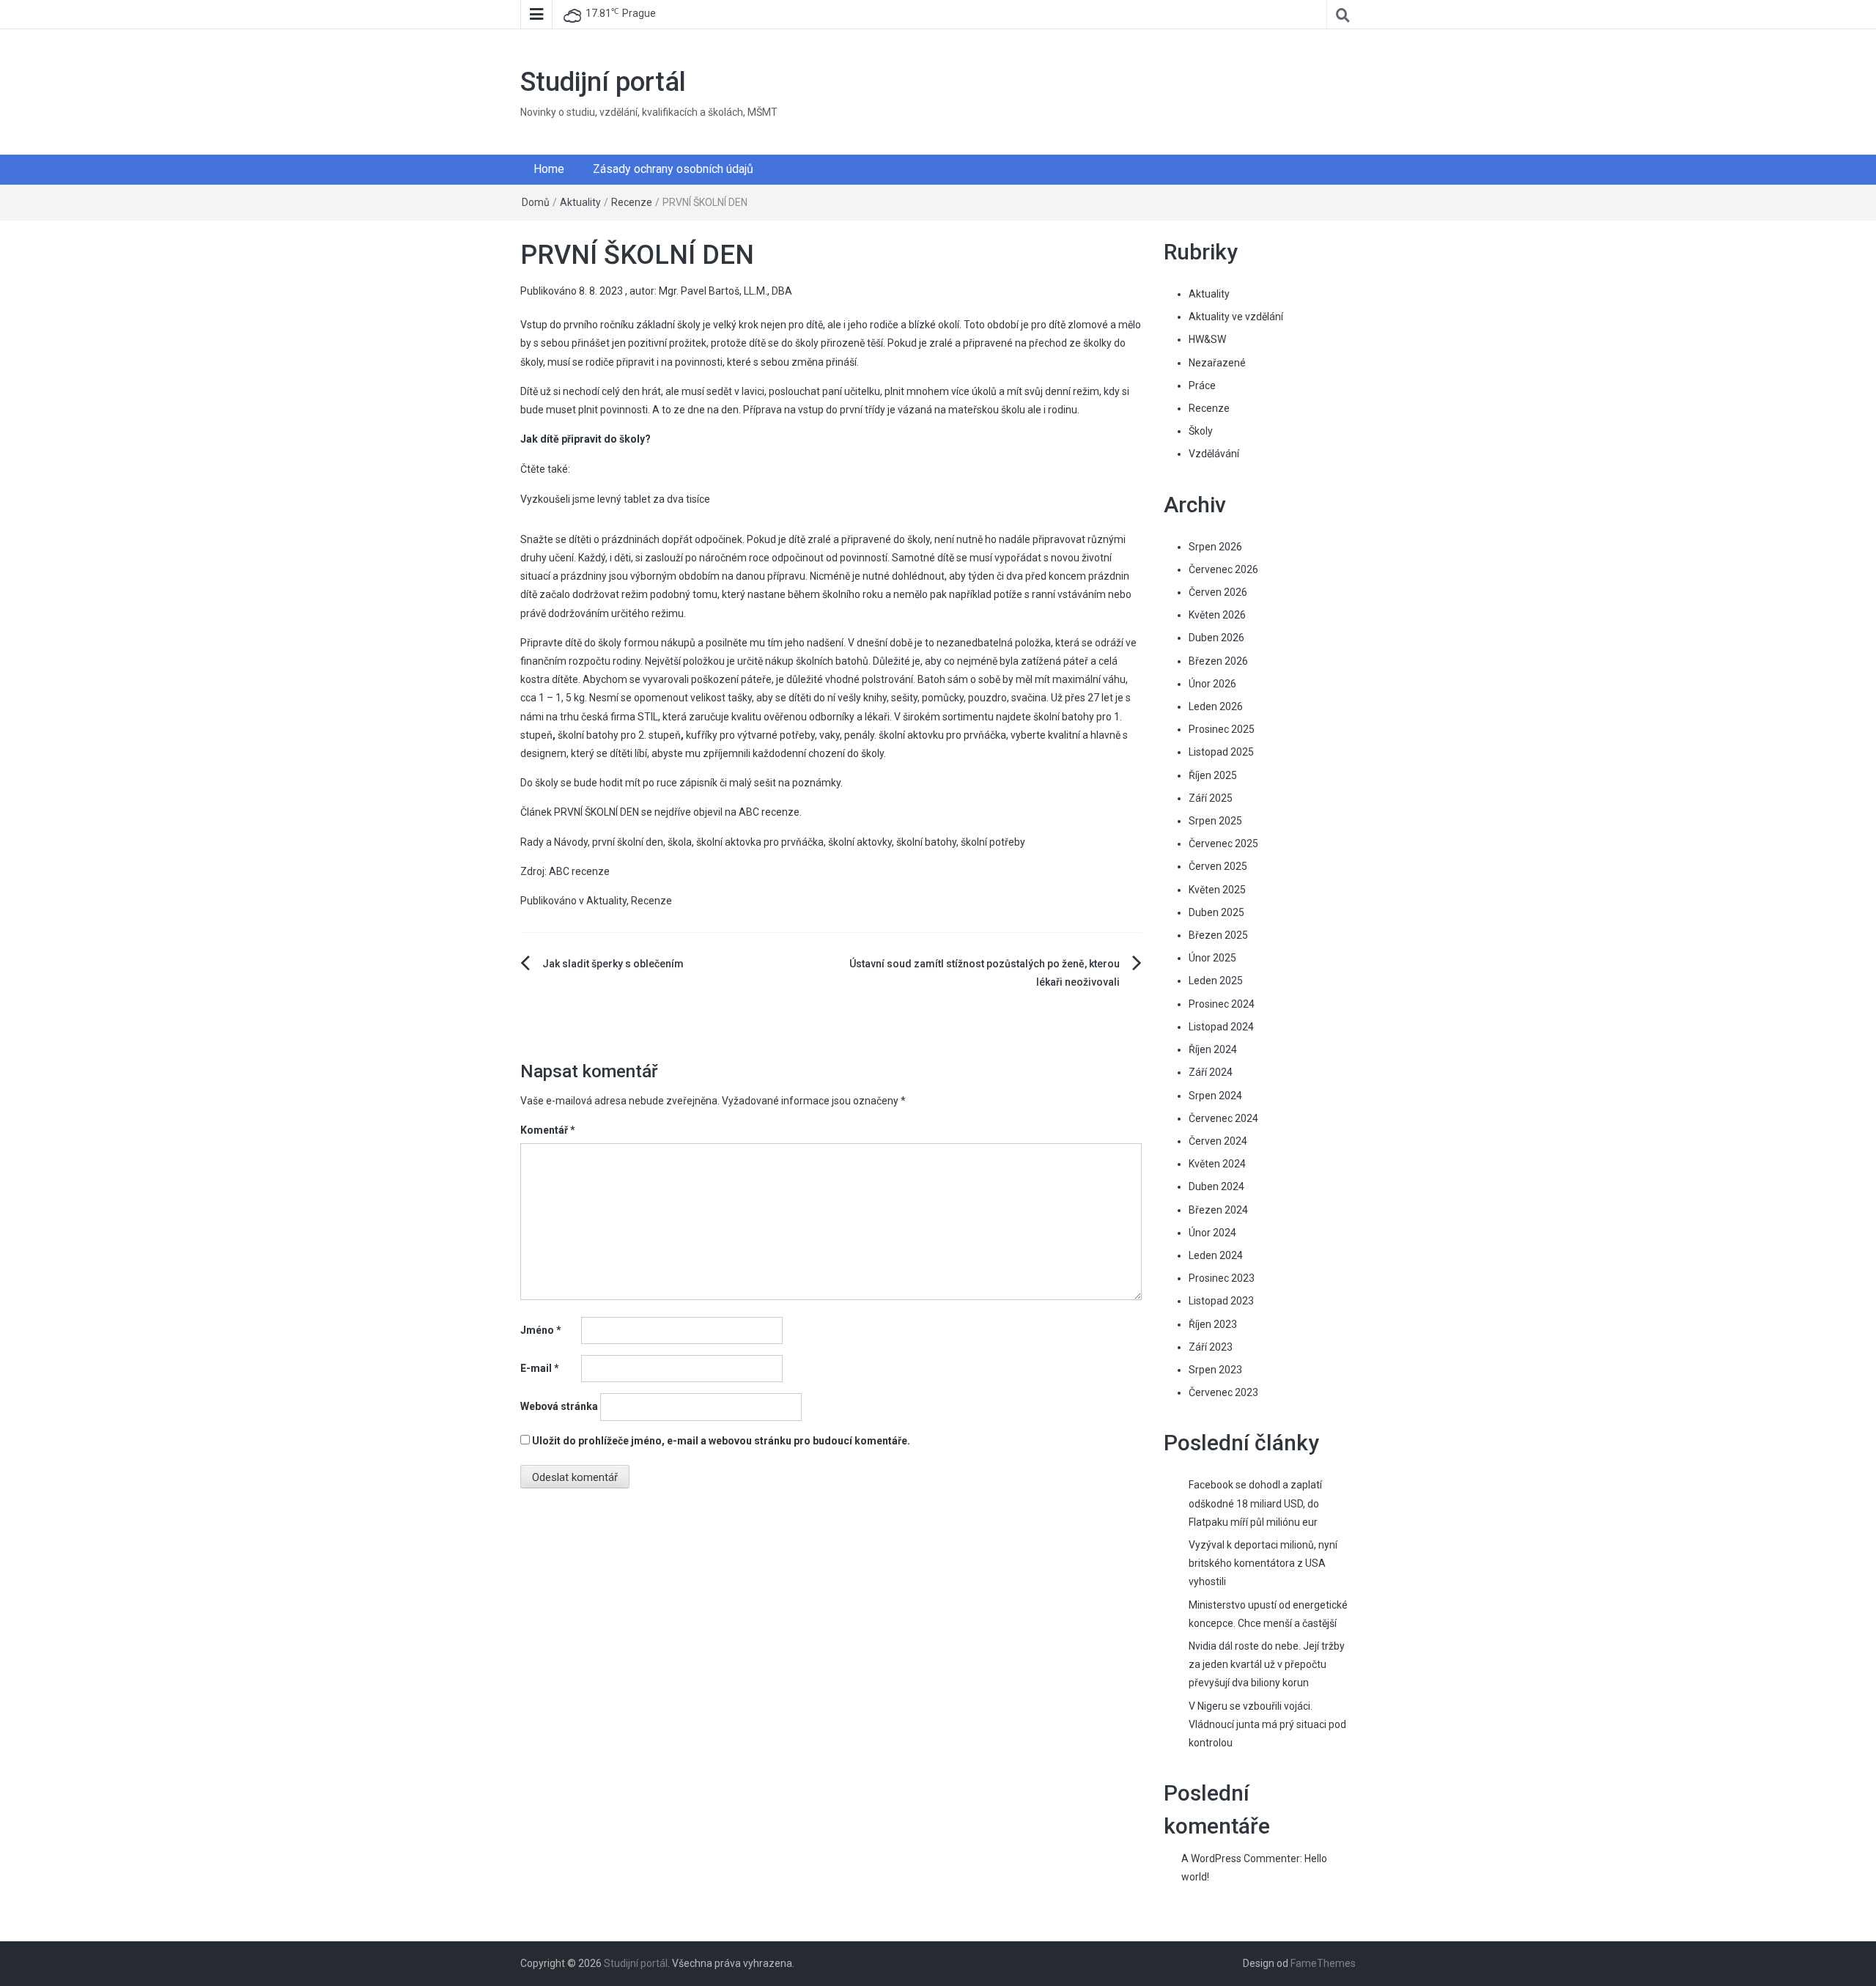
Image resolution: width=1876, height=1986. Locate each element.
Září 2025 (1211, 798)
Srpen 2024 (1215, 1096)
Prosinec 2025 (1222, 729)
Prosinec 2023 (1222, 1278)
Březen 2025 (1218, 935)
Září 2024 (1211, 1072)
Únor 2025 (1212, 958)
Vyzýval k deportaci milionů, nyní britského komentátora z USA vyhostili (1263, 1563)
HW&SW (1207, 339)
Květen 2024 (1217, 1164)
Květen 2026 (1217, 615)
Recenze (632, 202)
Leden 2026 (1216, 706)
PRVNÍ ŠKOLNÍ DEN (597, 812)
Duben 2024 (1216, 1186)
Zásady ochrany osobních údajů (673, 169)
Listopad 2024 (1221, 1027)
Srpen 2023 (1215, 1370)
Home (549, 169)
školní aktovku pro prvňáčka (942, 735)
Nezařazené (1217, 363)
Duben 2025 (1216, 912)
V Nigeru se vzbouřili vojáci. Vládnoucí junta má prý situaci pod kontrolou (1267, 1724)
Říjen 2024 (1213, 1049)
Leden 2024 (1216, 1255)
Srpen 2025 (1215, 821)
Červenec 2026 (1223, 569)
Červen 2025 (1218, 866)
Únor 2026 (1212, 684)
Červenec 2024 (1223, 1118)
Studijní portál (603, 82)
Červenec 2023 (1223, 1392)
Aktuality (580, 202)
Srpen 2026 (1215, 547)
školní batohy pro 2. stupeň (619, 735)
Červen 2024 (1218, 1141)
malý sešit (753, 783)
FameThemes (1323, 1963)
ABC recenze (769, 812)
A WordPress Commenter (1241, 1858)
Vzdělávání (1214, 454)
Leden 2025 (1216, 981)
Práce (1202, 385)
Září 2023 (1211, 1347)
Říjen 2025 (1213, 775)
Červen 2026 (1218, 592)
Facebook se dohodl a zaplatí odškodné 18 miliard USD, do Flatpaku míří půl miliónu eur (1255, 1503)
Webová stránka (559, 1406)
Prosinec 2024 (1222, 1004)
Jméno (541, 1330)
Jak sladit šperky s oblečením (613, 964)
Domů (536, 202)
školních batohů (832, 661)
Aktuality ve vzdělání (1236, 317)
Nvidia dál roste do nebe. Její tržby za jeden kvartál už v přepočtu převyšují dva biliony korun (1267, 1664)
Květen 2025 (1217, 890)
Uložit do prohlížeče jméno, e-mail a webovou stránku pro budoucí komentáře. (721, 1441)
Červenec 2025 (1223, 844)
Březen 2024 (1218, 1210)
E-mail (540, 1368)
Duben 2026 (1216, 638)
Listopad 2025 (1221, 752)
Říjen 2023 (1213, 1324)
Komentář (548, 1130)
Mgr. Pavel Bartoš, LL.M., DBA (725, 291)
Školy (1201, 431)
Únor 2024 (1212, 1233)
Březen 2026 (1218, 661)
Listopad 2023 (1221, 1301)
